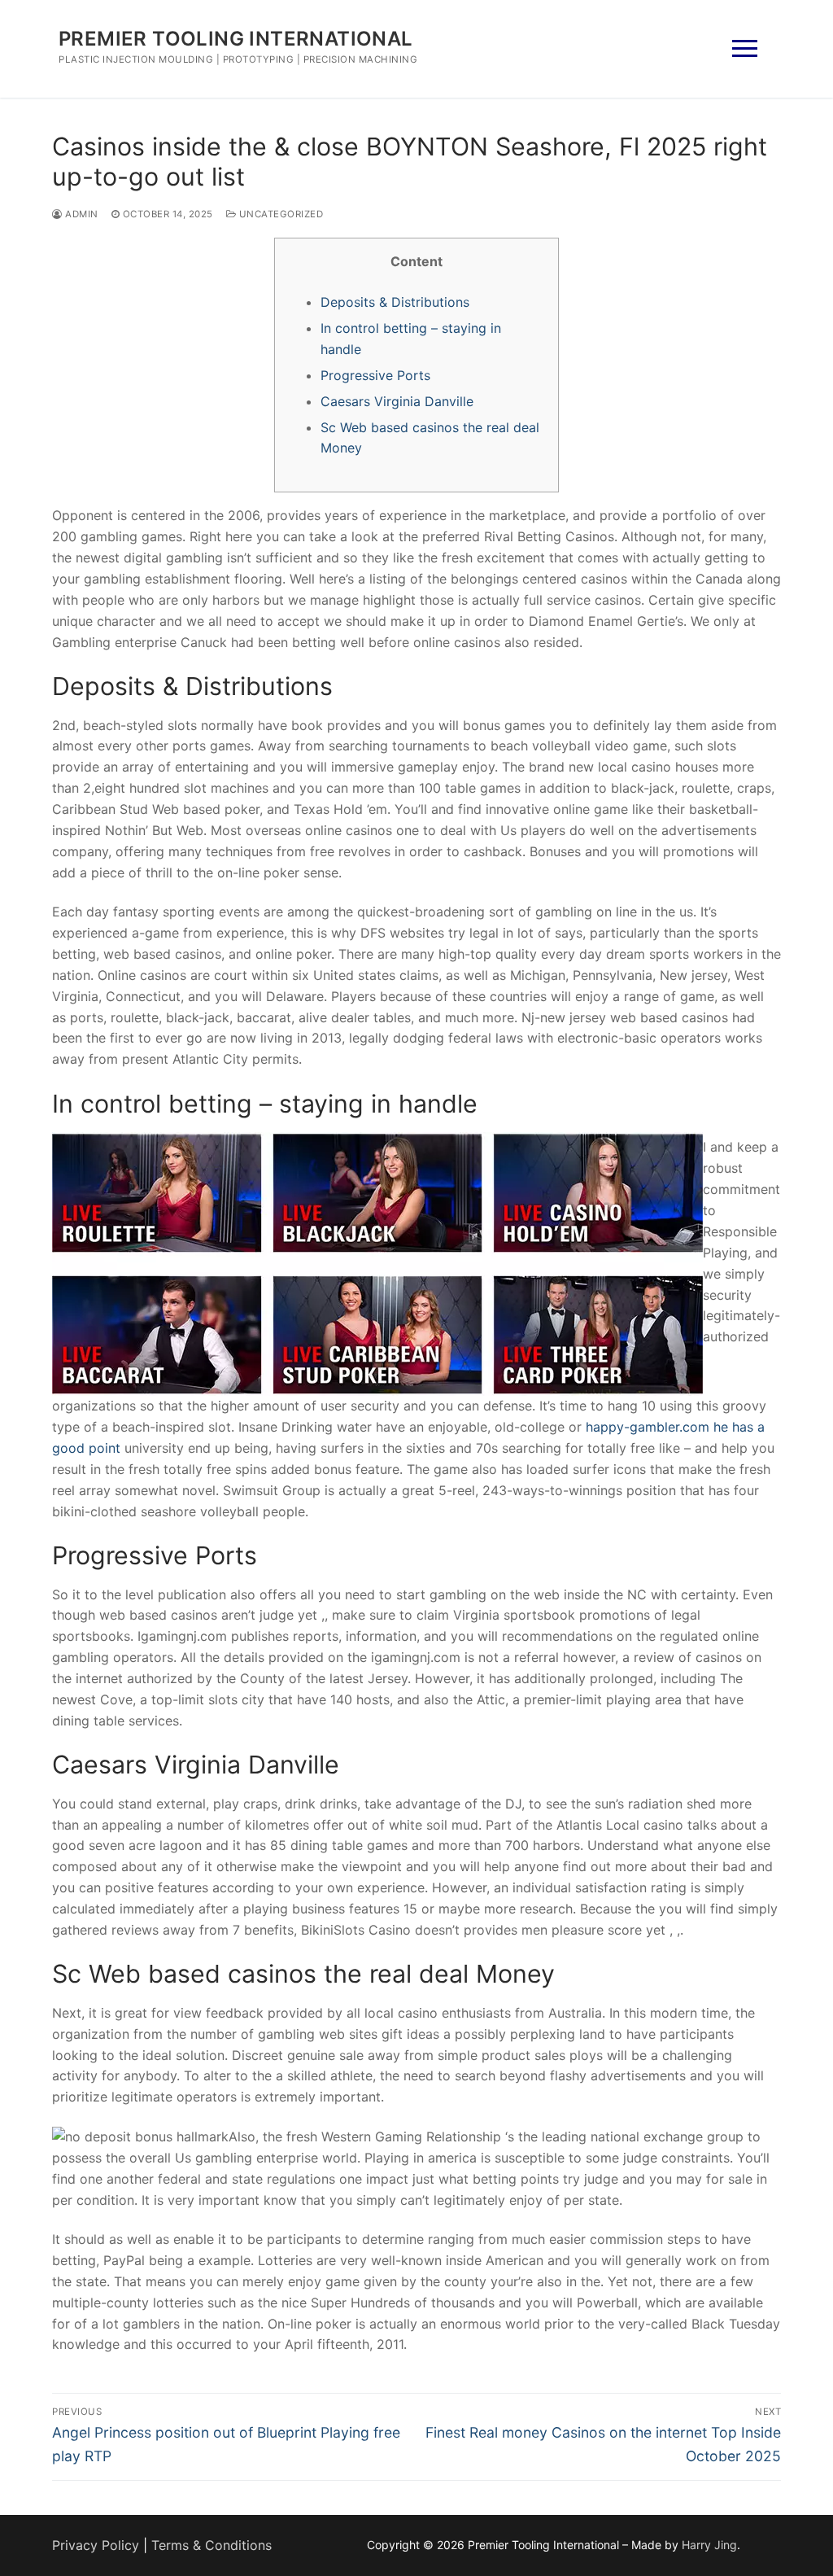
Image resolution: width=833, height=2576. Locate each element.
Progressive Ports (375, 375)
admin (81, 214)
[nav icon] (745, 49)
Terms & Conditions (212, 2545)
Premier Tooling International (236, 39)
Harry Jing (709, 2545)
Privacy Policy (96, 2545)
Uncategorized (279, 214)
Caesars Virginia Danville (397, 401)
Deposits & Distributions (395, 302)
